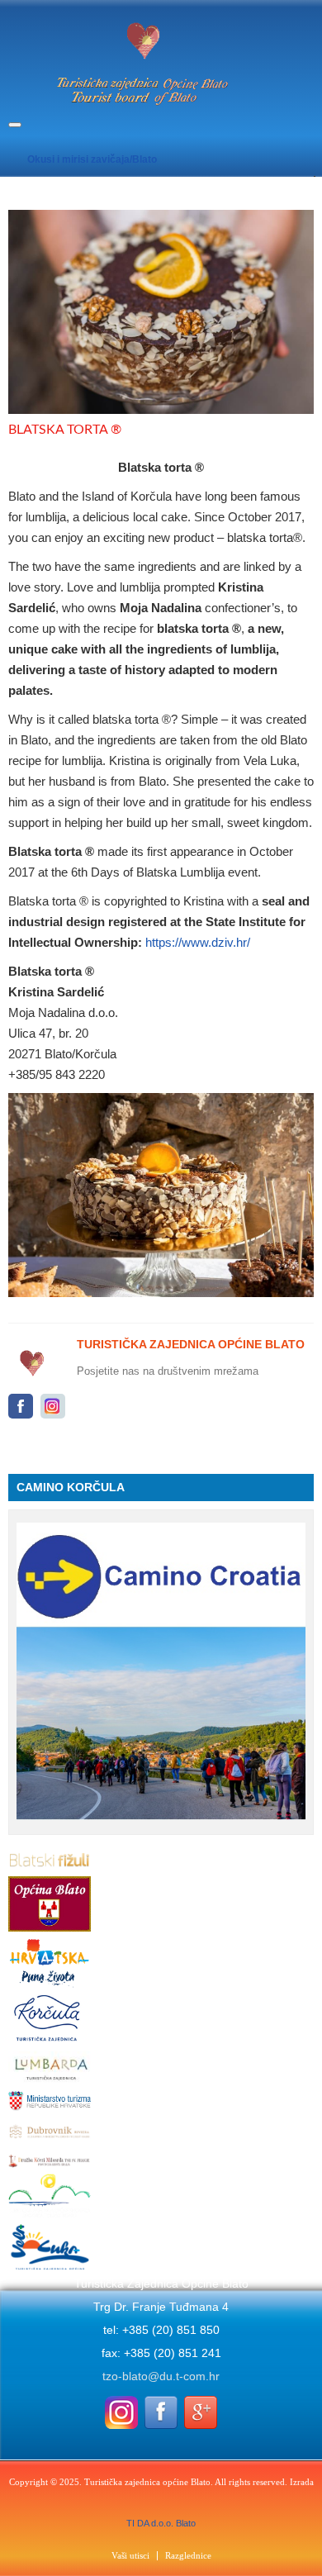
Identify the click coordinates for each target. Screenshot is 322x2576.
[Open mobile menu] (15, 125)
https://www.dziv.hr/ (198, 942)
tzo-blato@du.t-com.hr (161, 2376)
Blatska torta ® (65, 430)
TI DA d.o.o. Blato (161, 2523)
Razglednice (188, 2556)
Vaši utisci (130, 2556)
